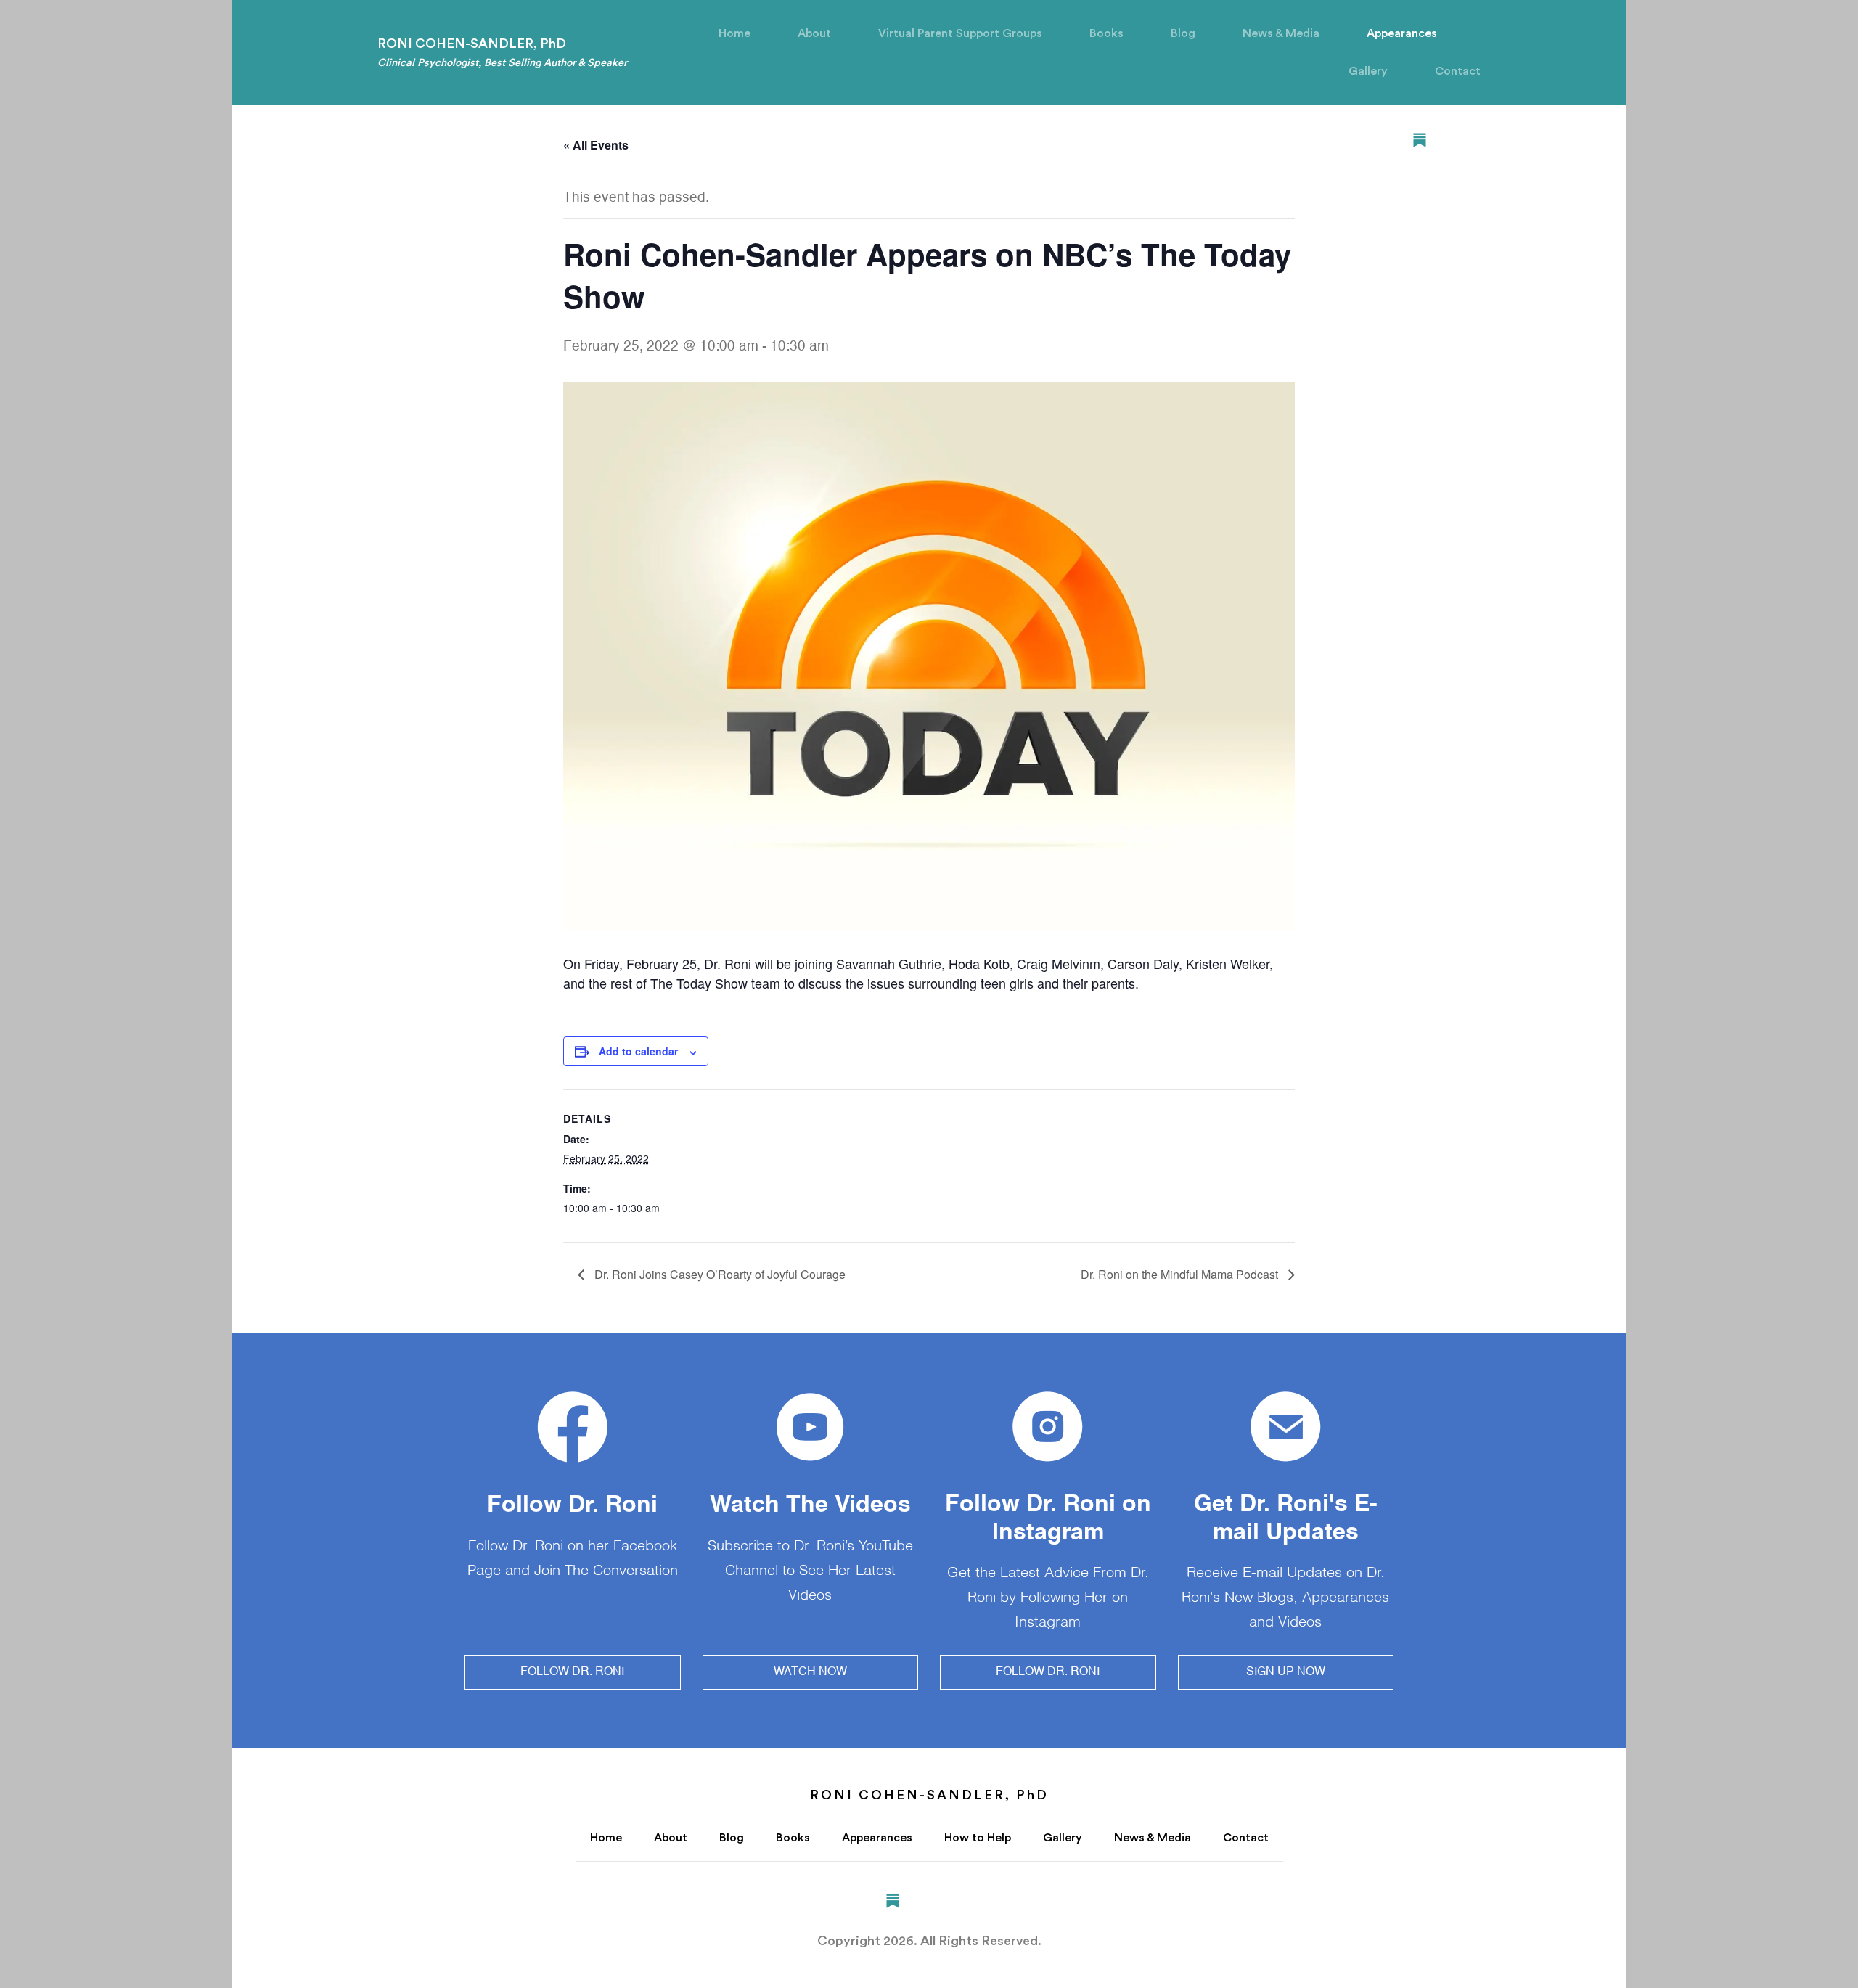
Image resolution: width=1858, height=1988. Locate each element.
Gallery (1368, 71)
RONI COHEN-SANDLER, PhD (502, 53)
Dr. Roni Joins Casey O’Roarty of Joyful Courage (719, 1274)
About (814, 33)
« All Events (596, 145)
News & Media (1281, 33)
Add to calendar (638, 1051)
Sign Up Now (1286, 1672)
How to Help (978, 1838)
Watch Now (810, 1672)
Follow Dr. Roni (572, 1672)
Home (734, 33)
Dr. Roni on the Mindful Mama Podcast (1181, 1274)
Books (1106, 33)
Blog (1183, 33)
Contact (1458, 71)
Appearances (1402, 33)
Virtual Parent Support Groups (960, 33)
